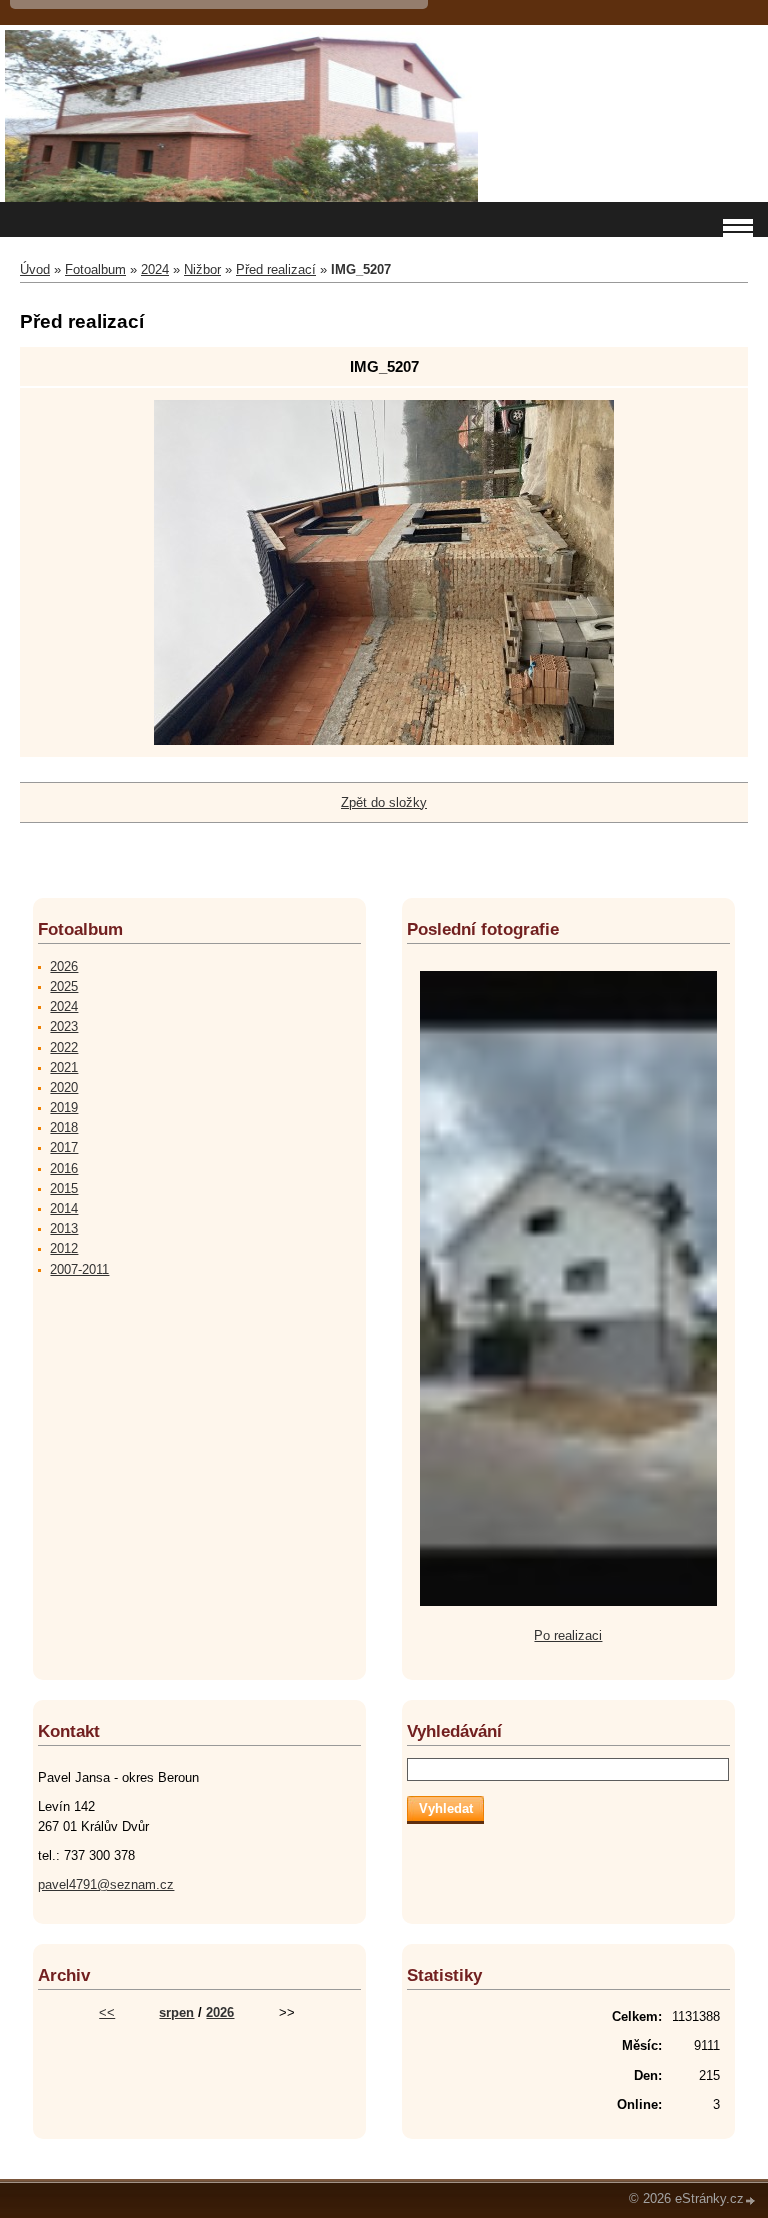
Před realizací (276, 269)
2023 (64, 1026)
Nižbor (202, 269)
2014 (64, 1208)
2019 (64, 1107)
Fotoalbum (95, 269)
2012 (64, 1248)
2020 (64, 1087)
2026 (64, 966)
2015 (64, 1188)
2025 (64, 986)
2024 (155, 269)
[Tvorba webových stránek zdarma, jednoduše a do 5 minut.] (751, 2200)
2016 (64, 1168)
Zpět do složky (384, 802)
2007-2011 (79, 1269)
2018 (64, 1127)
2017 (64, 1147)
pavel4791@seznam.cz (106, 1884)
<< (107, 2012)
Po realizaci (568, 1635)
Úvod (35, 269)
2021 (64, 1067)
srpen (176, 2012)
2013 (64, 1228)
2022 (64, 1047)
